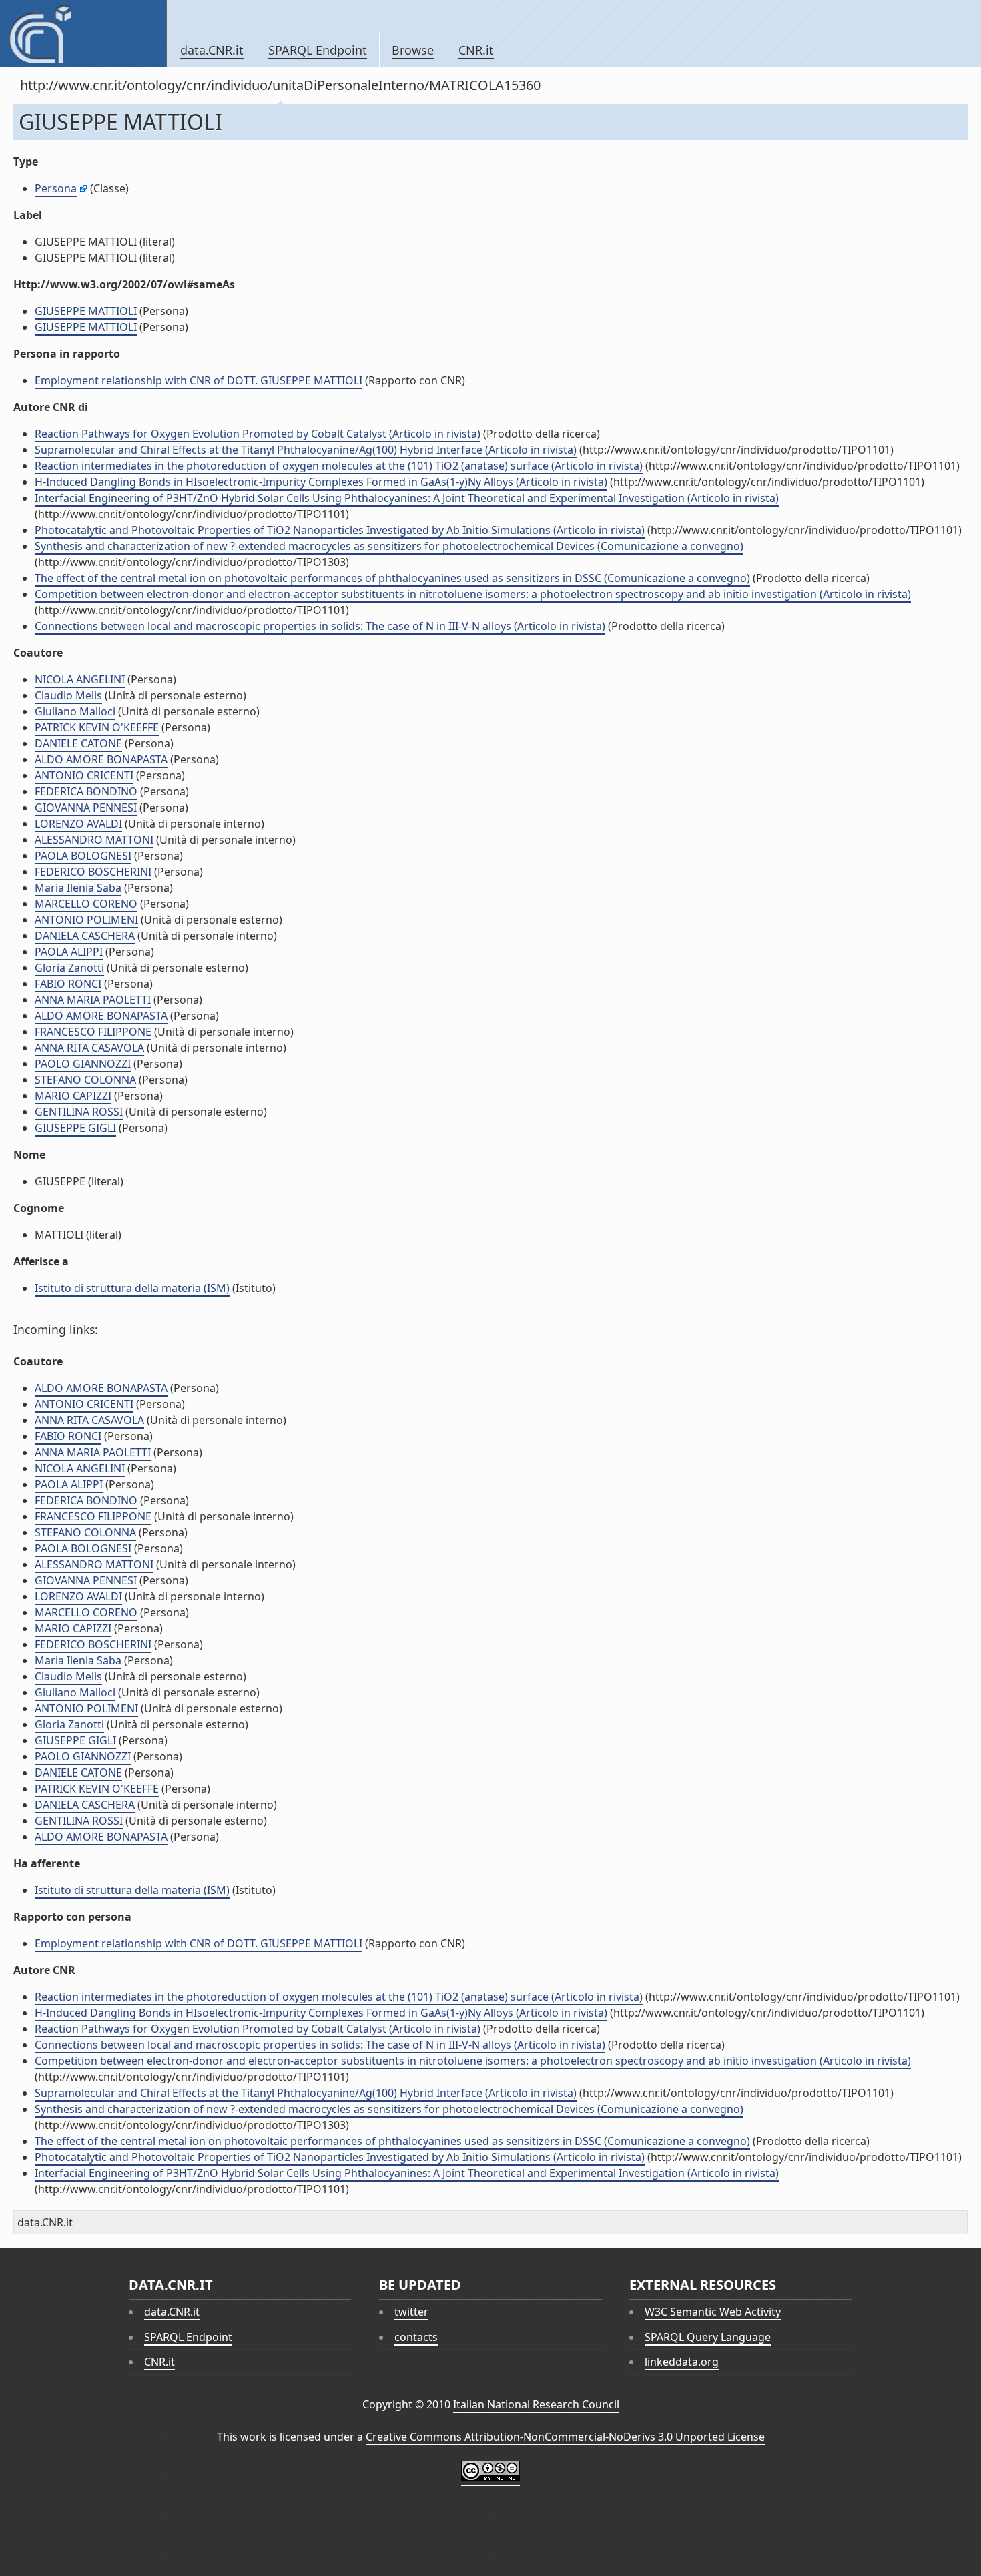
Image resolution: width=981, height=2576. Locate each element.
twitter (411, 2312)
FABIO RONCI (68, 984)
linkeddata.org (682, 2362)
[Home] (83, 33)
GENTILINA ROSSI (79, 1112)
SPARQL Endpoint (318, 50)
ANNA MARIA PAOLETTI (93, 1000)
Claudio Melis (68, 695)
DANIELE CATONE (78, 743)
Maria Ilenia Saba (78, 888)
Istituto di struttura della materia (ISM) (132, 1288)
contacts (416, 2337)
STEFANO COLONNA (85, 1080)
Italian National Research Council (536, 2404)
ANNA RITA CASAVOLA (89, 1048)
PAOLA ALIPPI (69, 952)
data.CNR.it (212, 50)
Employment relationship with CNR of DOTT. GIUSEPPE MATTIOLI (199, 380)
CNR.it (476, 50)
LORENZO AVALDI (78, 824)
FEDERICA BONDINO (86, 791)
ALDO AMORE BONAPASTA (101, 759)
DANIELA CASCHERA (85, 936)
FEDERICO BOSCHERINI (93, 872)
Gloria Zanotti (69, 968)
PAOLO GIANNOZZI (83, 1064)
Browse (413, 50)
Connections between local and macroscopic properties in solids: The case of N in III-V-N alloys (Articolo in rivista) (320, 626)
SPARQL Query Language (708, 2337)
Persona (56, 188)
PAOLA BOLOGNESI (83, 856)
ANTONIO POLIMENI (86, 920)
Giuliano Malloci (75, 711)
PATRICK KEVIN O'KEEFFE (97, 727)
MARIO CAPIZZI (73, 1096)
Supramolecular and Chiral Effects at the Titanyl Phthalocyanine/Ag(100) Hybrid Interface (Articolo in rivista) (306, 450)
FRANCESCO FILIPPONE (93, 1032)
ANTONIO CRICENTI (84, 775)
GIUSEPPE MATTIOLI (86, 311)
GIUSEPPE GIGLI (75, 1128)
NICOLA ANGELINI (80, 679)
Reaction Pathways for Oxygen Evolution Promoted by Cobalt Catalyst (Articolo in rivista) (258, 434)
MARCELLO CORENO (86, 904)
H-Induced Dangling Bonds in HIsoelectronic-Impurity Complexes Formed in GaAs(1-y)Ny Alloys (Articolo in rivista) (321, 482)
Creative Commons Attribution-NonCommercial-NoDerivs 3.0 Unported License (565, 2437)
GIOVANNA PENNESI (86, 808)
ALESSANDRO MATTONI (94, 840)
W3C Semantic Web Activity (713, 2312)
